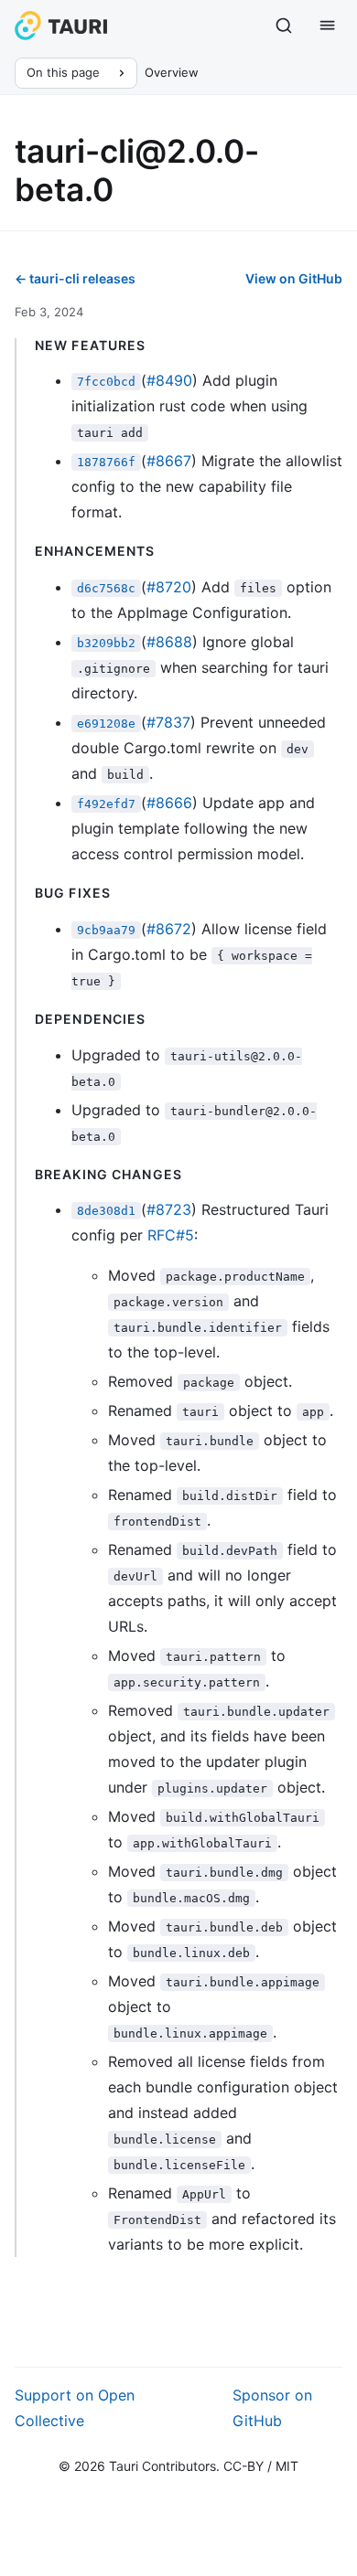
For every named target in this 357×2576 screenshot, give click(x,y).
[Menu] (328, 26)
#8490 (169, 380)
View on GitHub (294, 278)
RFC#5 (171, 1235)
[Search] (284, 26)
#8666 (169, 803)
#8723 (169, 1209)
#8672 (169, 929)
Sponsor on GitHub (272, 2408)
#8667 (169, 461)
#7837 (168, 722)
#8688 (169, 642)
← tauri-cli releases (75, 278)
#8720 (169, 587)
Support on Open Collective (75, 2408)
